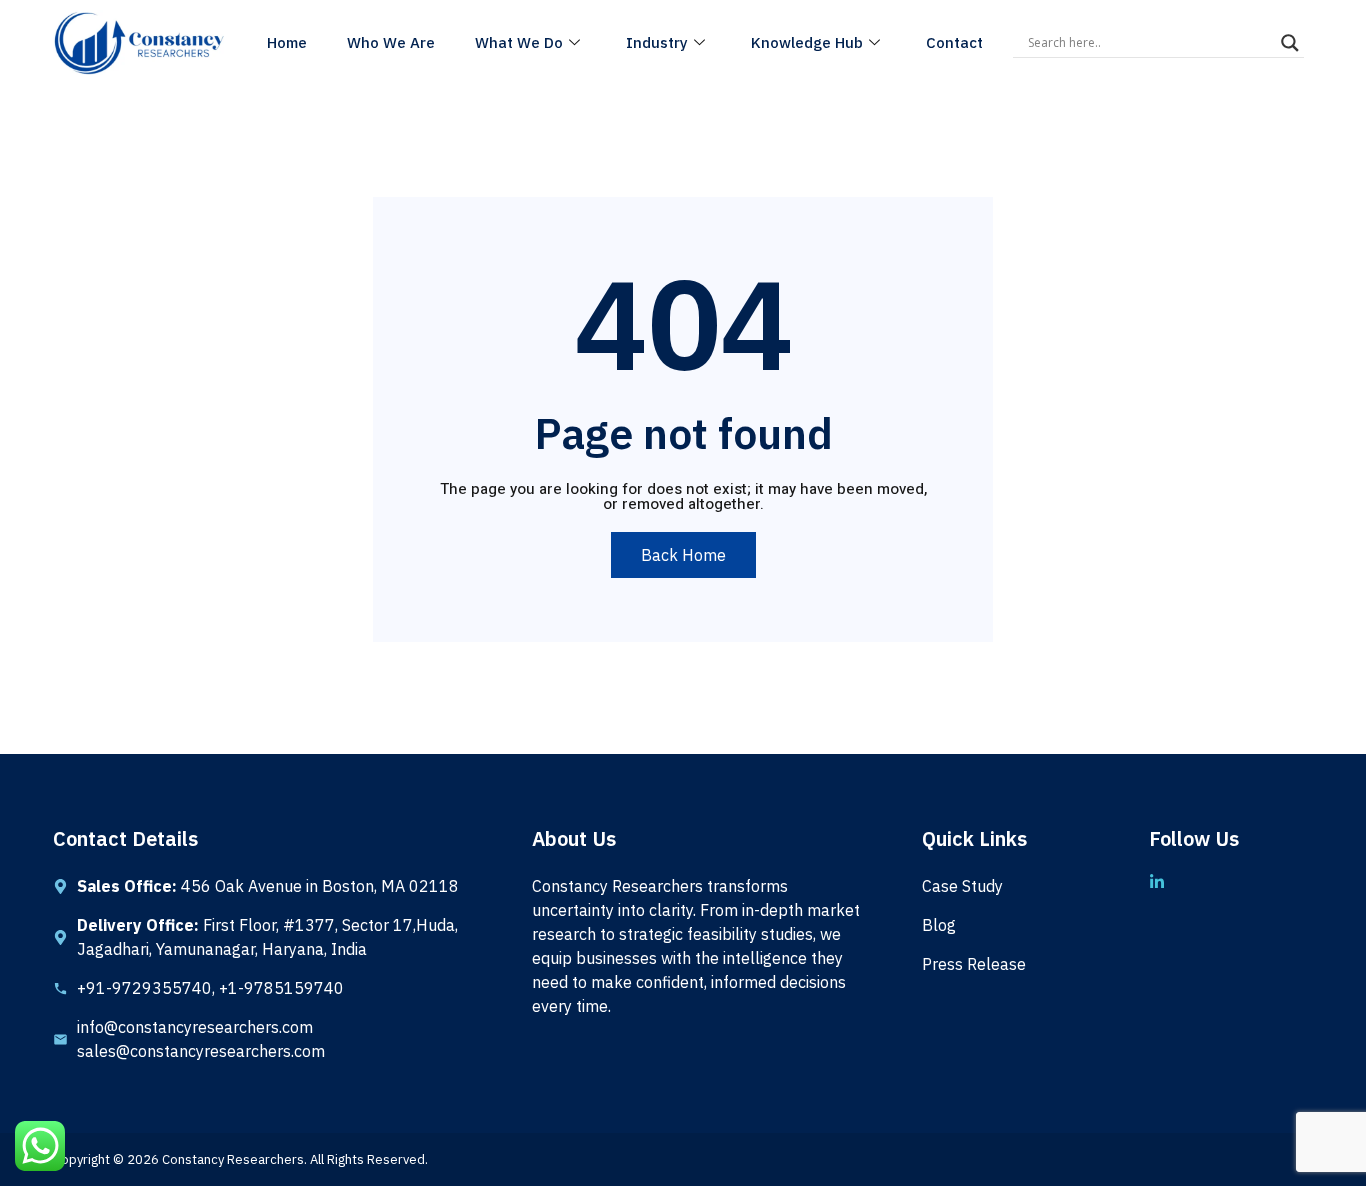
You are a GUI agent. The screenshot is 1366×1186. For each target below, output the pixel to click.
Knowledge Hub (807, 42)
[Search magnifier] (1290, 43)
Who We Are (391, 42)
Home (287, 42)
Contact (954, 42)
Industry (657, 42)
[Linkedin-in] (1157, 882)
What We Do (519, 42)
